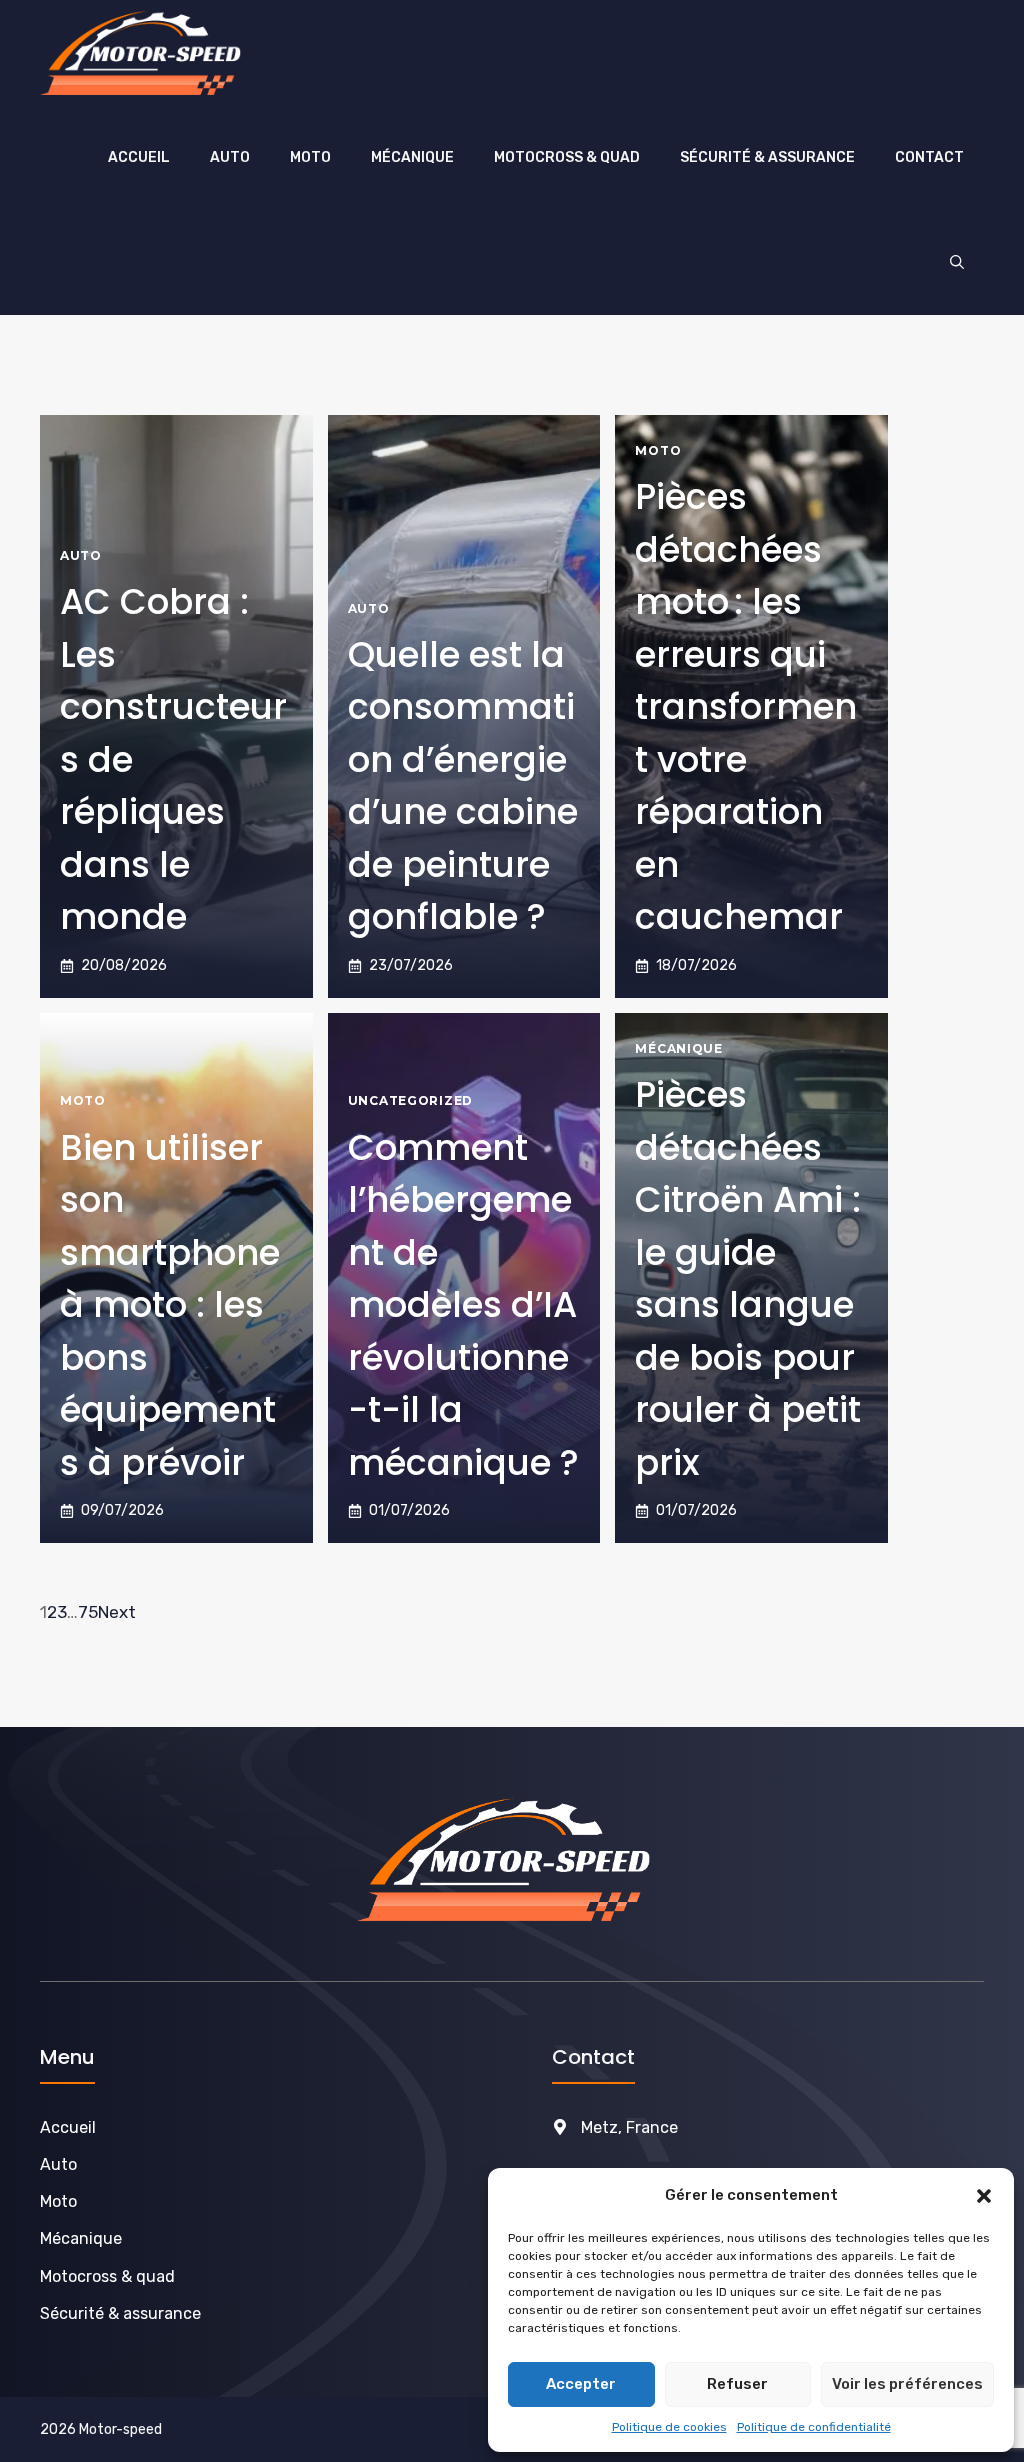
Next (117, 1612)
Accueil (139, 157)
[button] (984, 2196)
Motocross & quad (107, 2276)
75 (88, 1612)
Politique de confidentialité (814, 2427)
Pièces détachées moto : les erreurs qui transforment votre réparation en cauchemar (746, 706)
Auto (230, 157)
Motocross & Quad (567, 157)
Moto (310, 157)
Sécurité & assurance (767, 157)
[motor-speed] (146, 52)
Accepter (581, 2384)
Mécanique (412, 157)
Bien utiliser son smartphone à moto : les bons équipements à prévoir (170, 1305)
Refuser (737, 2384)
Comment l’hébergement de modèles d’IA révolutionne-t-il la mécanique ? (463, 1305)
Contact (929, 157)
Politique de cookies (669, 2427)
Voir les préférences (907, 2384)
